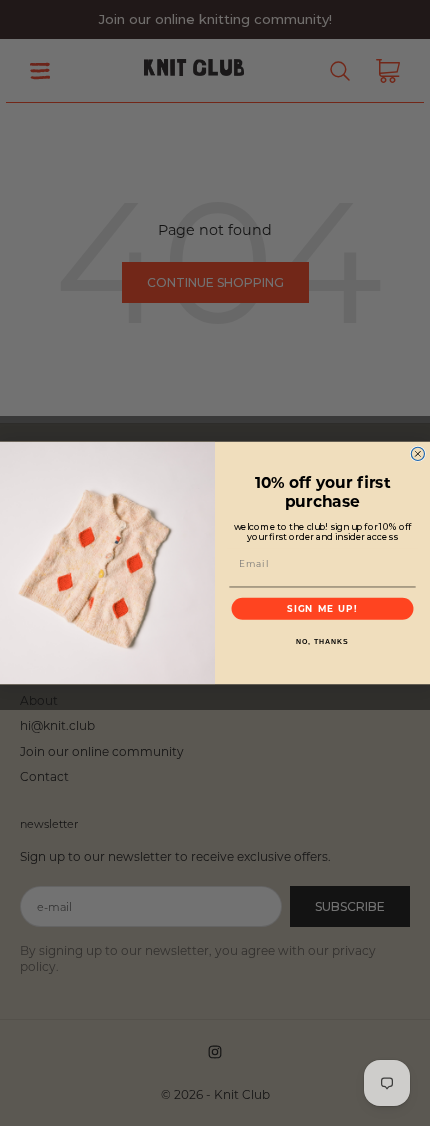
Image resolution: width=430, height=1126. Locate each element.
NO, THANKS (322, 642)
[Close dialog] (417, 453)
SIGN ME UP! (322, 608)
